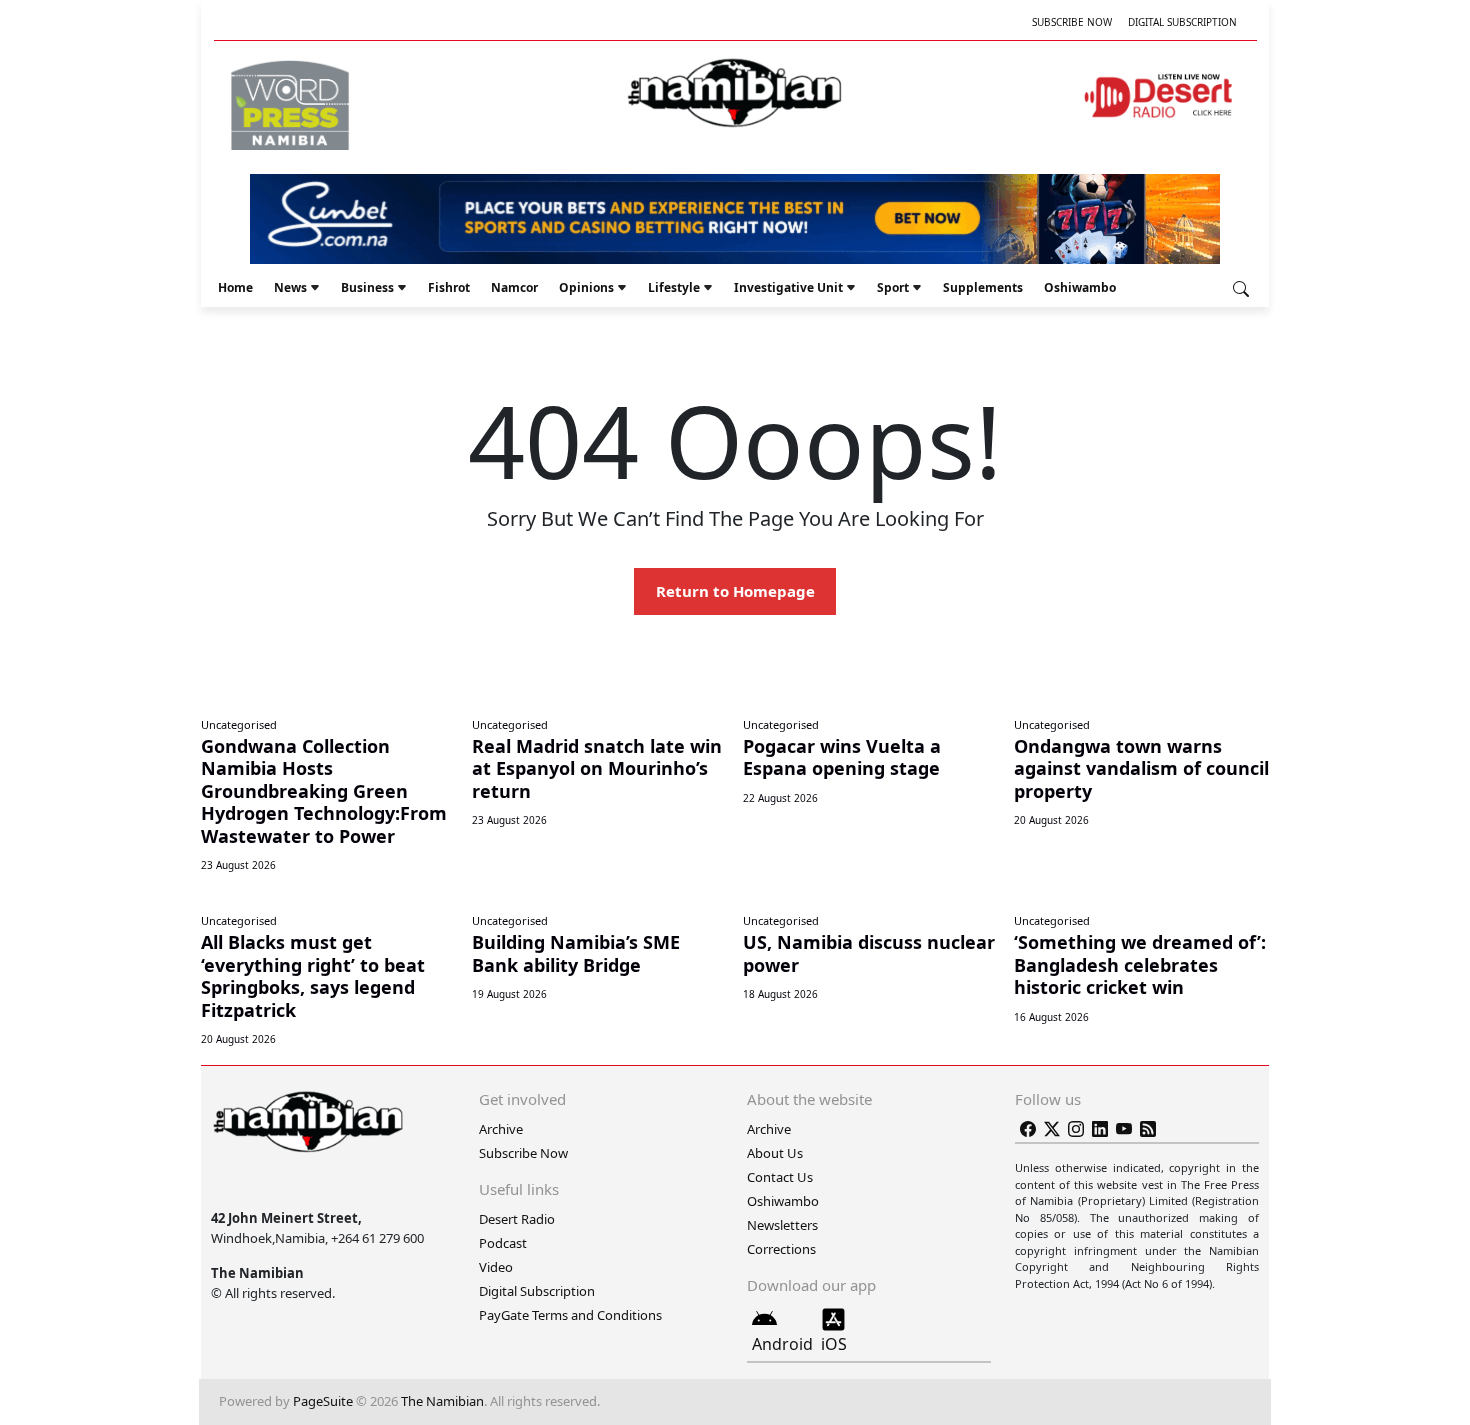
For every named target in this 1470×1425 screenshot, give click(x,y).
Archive (501, 1129)
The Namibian (442, 1401)
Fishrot (449, 287)
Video (496, 1267)
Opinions (586, 287)
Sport (893, 287)
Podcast (503, 1243)
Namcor (514, 287)
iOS (834, 1344)
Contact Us (780, 1177)
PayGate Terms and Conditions (570, 1315)
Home (235, 287)
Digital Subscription (1182, 22)
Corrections (781, 1249)
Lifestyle (674, 287)
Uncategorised (239, 724)
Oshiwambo (1080, 287)
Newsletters (782, 1225)
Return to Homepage (735, 591)
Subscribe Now (1072, 22)
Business (367, 287)
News (290, 287)
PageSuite (323, 1401)
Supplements (983, 287)
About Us (775, 1153)
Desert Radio (517, 1219)
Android (782, 1344)
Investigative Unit (788, 287)
